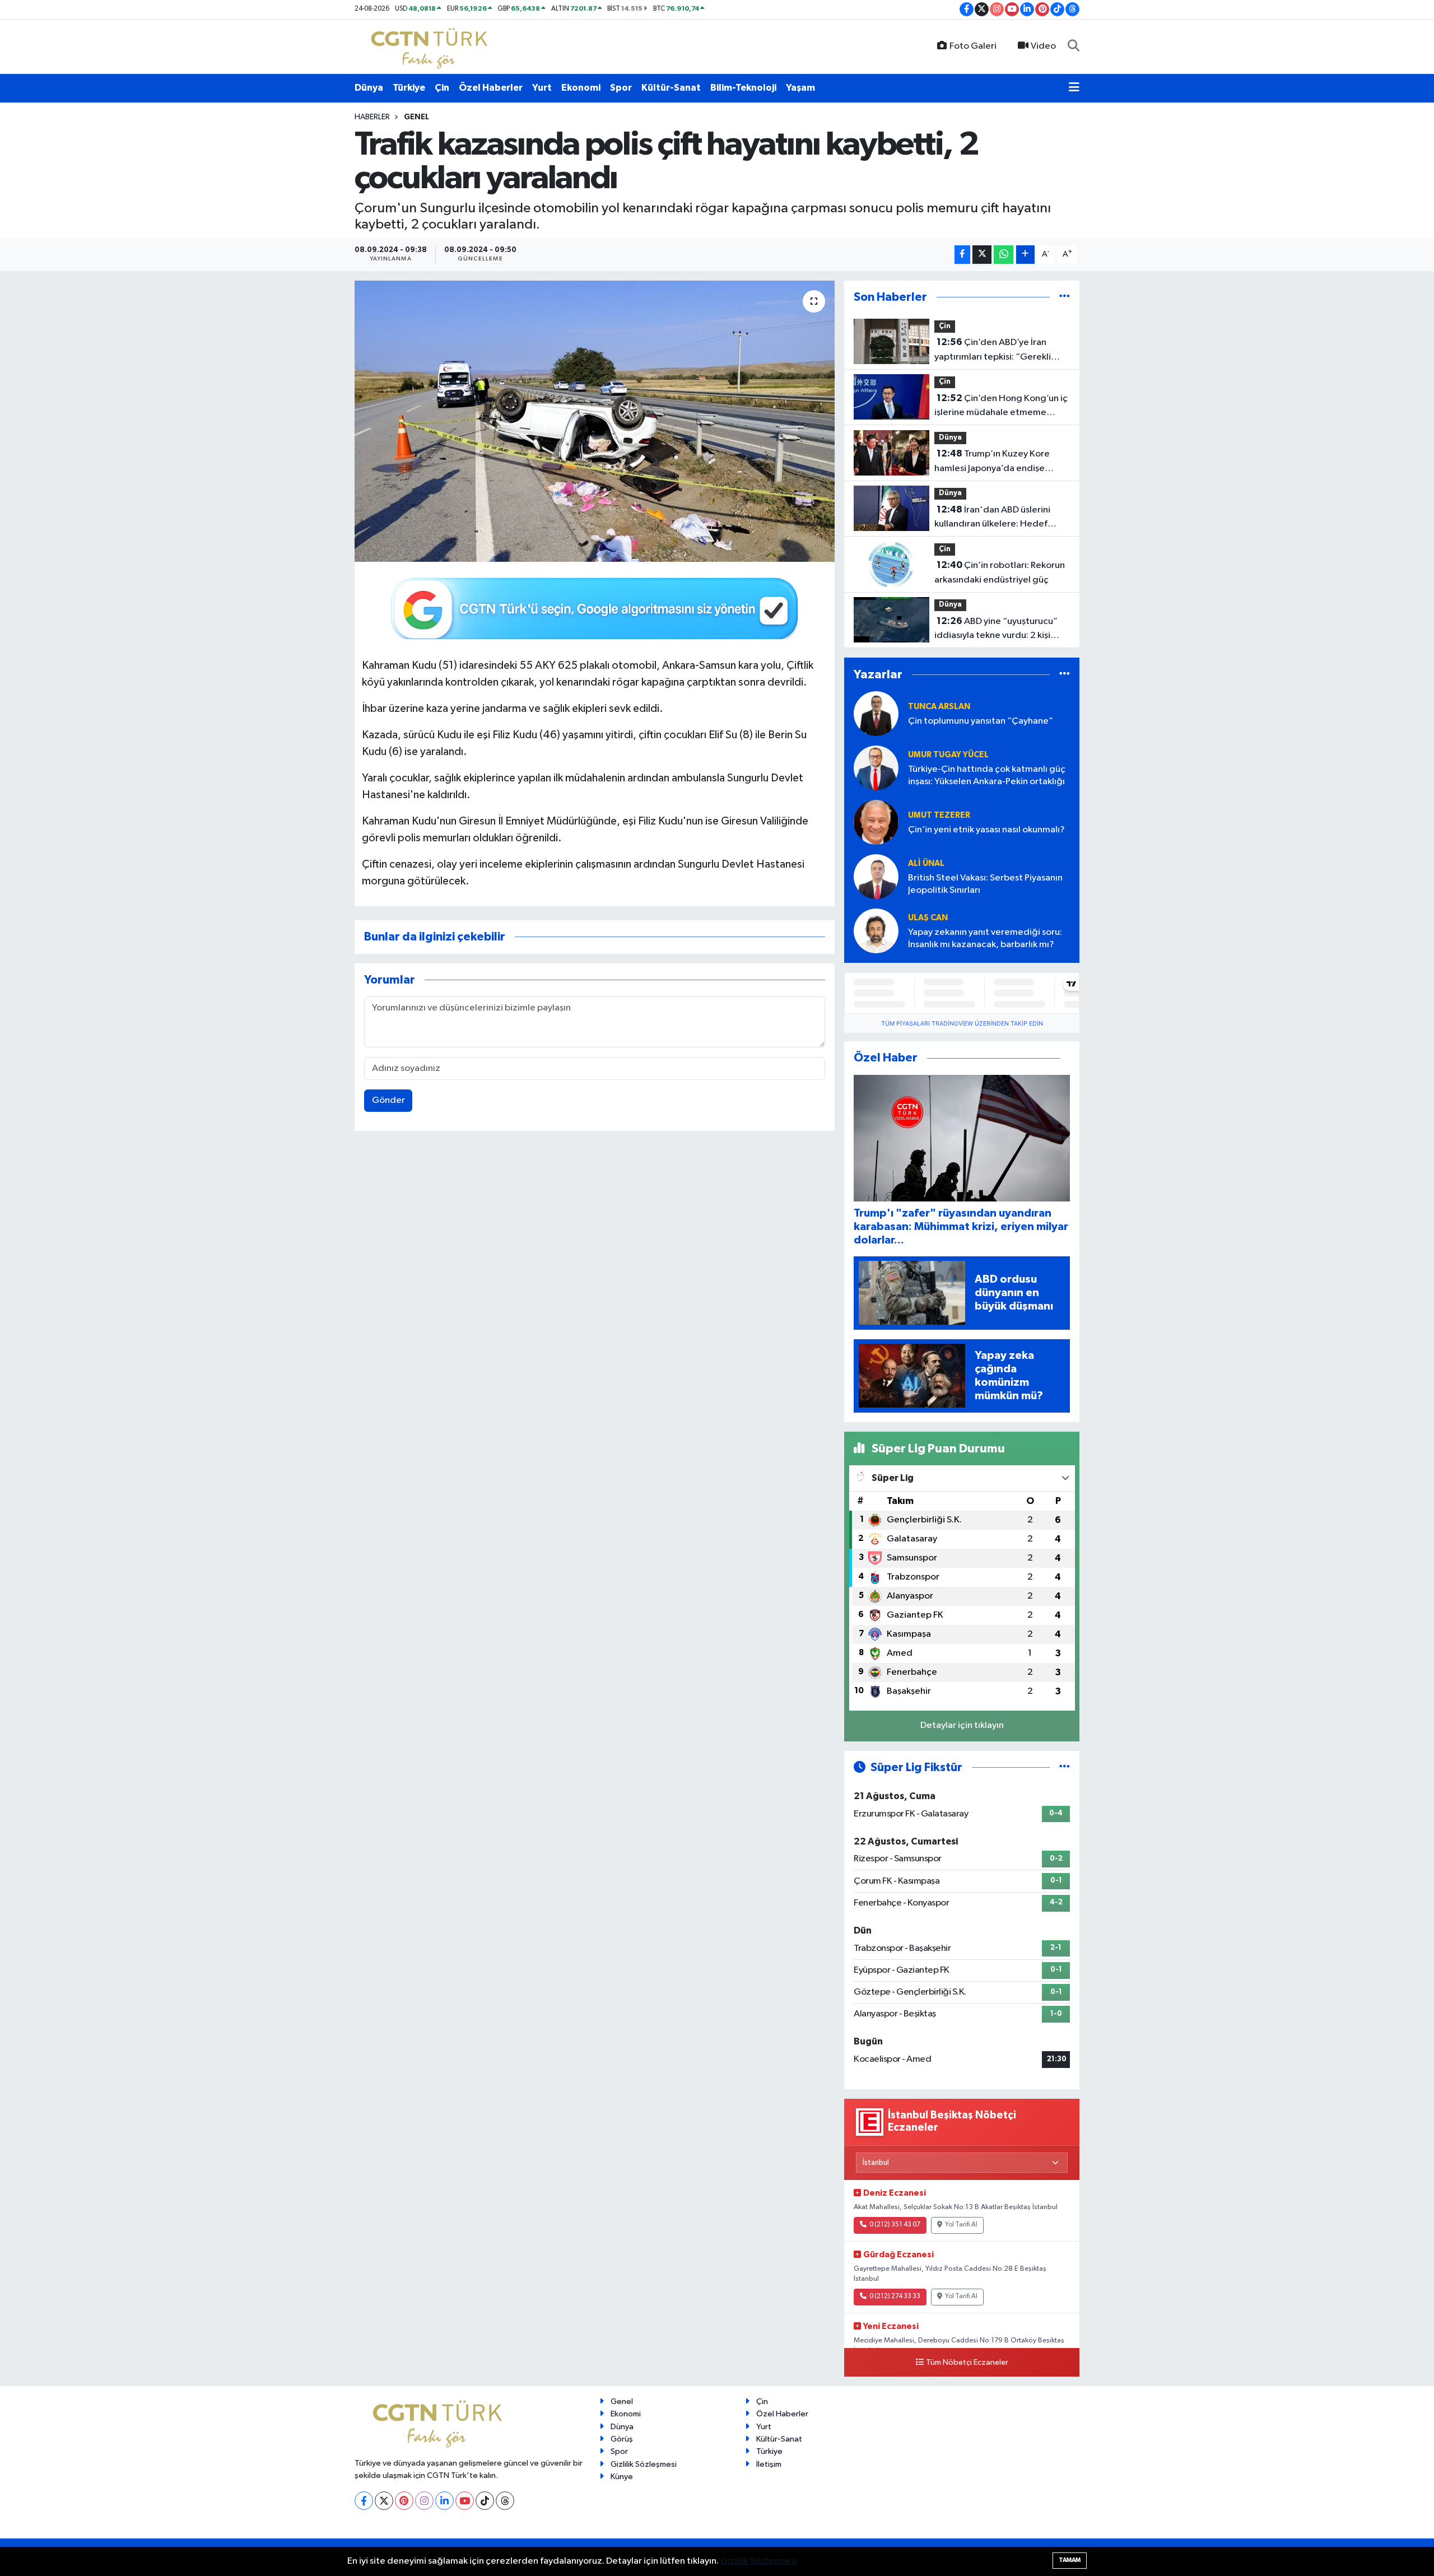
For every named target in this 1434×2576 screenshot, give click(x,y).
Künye (622, 2477)
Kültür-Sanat (671, 88)
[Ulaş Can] (876, 931)
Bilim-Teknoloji (743, 88)
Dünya (369, 88)
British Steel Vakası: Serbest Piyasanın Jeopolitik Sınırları (985, 884)
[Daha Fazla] (1025, 255)
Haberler (372, 117)
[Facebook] (364, 2501)
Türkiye (409, 88)
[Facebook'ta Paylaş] (962, 255)
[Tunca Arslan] (876, 713)
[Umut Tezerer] (876, 822)
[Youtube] (465, 2501)
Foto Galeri (973, 46)
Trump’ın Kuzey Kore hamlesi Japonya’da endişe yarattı (992, 462)
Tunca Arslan (939, 707)
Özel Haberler (491, 88)
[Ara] (1074, 46)
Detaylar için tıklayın (962, 1725)
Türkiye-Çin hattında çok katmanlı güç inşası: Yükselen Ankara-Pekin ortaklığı (987, 775)
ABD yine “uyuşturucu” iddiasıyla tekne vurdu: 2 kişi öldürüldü (996, 630)
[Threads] (505, 2501)
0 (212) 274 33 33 (895, 2296)
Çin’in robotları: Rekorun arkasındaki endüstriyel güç (1000, 572)
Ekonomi (581, 88)
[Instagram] (424, 2501)
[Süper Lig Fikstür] (1065, 1767)
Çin (442, 88)
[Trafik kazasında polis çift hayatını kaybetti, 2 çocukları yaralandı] (595, 421)
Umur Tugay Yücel (948, 755)
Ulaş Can (928, 918)
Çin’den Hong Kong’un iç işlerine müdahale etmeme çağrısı (1001, 407)
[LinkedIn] (444, 2501)
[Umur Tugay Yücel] (876, 768)
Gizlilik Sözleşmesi (644, 2464)
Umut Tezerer (939, 815)
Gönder (388, 1100)
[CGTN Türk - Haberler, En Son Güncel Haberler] (432, 46)
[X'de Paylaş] (982, 255)
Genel (416, 117)
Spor (621, 88)
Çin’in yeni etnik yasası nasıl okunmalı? (986, 830)
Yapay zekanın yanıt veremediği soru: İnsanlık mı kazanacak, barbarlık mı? (985, 938)
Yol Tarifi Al (961, 2225)
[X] (384, 2501)
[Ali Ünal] (876, 876)
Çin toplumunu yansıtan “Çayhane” (981, 721)
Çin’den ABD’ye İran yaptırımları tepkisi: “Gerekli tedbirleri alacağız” (993, 351)
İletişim (769, 2464)
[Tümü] (1065, 297)
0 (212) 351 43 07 (895, 2225)
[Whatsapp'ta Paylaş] (1004, 255)
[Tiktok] (485, 2501)
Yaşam (800, 88)
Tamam (1070, 2560)
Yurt (542, 88)
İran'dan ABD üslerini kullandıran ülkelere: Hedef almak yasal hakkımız (992, 518)
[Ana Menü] (1074, 88)
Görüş (622, 2439)
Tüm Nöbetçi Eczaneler (967, 2363)
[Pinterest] (404, 2501)
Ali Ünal (926, 863)
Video (1043, 46)
